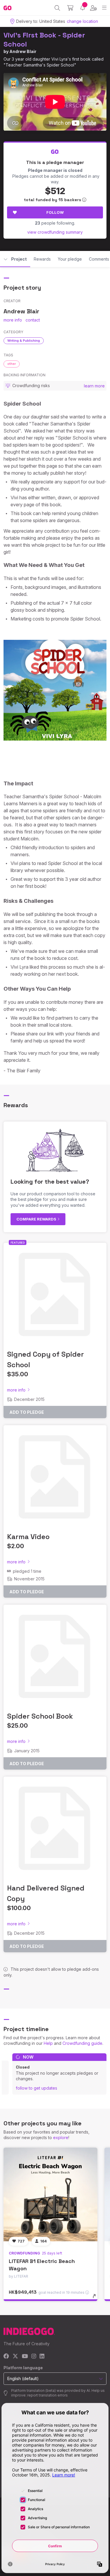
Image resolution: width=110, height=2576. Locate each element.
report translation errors (48, 2395)
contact (33, 320)
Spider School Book (40, 1716)
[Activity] (83, 8)
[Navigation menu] (104, 8)
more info (13, 320)
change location (82, 21)
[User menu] (93, 8)
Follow (55, 212)
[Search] (57, 8)
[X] (15, 2357)
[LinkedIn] (42, 2357)
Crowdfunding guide (82, 2043)
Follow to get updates (37, 2088)
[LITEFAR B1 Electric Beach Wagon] (50, 2194)
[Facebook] (6, 2357)
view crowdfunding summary (55, 232)
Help (48, 2043)
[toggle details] (96, 2298)
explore (61, 2137)
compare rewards (37, 1219)
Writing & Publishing (24, 341)
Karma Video (28, 1537)
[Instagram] (34, 2357)
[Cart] (70, 8)
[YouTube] (25, 2357)
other (12, 364)
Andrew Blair (23, 51)
